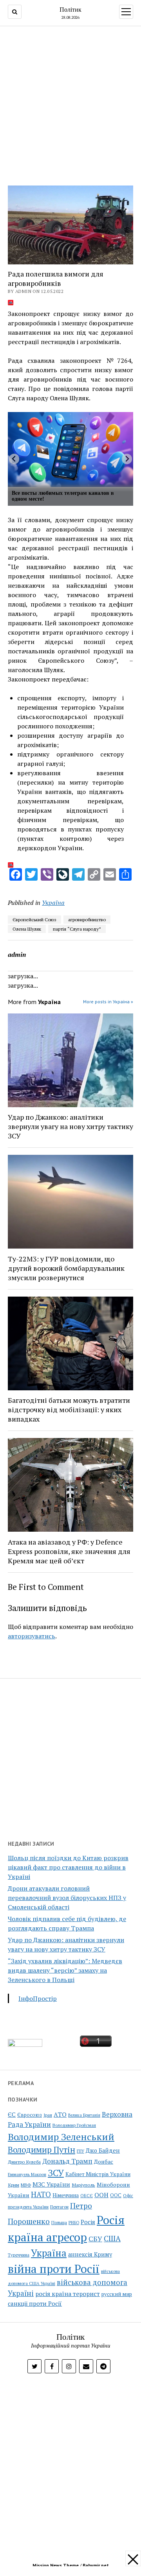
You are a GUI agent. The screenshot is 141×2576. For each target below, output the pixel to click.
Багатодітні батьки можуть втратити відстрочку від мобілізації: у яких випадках (69, 1409)
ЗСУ (56, 2173)
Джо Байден (103, 2151)
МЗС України (51, 2184)
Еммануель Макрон (27, 2175)
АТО (60, 2115)
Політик (70, 9)
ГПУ (80, 2151)
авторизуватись (32, 1636)
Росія (88, 2222)
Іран (48, 2115)
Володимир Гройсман (74, 2125)
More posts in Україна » (108, 1002)
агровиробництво (87, 920)
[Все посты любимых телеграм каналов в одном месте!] (70, 450)
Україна (53, 903)
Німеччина (66, 2195)
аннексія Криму (90, 2254)
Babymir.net (96, 2565)
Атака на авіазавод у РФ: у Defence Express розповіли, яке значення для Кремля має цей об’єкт (69, 1551)
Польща (59, 2222)
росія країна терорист (68, 2294)
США (112, 2238)
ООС (116, 2195)
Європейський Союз (34, 920)
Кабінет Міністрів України (98, 2174)
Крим (14, 2185)
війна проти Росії (54, 2269)
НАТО (41, 2194)
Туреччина (19, 2255)
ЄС (12, 2115)
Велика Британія (84, 2115)
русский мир (117, 2294)
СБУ (95, 2239)
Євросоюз (30, 2115)
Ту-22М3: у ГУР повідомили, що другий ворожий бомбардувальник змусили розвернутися (66, 1268)
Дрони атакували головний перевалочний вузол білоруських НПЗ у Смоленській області (67, 1898)
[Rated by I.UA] (25, 2044)
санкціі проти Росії (35, 2303)
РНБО (74, 2223)
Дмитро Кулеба (24, 2162)
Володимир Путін (42, 2150)
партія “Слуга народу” (77, 929)
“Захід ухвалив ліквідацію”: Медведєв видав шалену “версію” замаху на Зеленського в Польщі (65, 1970)
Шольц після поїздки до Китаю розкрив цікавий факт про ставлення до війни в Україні (68, 1867)
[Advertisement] (70, 103)
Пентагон (59, 2207)
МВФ (26, 2185)
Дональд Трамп (67, 2161)
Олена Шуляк (27, 929)
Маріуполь (83, 2185)
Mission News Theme (56, 2565)
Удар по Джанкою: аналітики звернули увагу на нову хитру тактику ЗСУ (70, 1126)
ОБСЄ (87, 2195)
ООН (101, 2195)
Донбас (104, 2161)
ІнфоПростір (38, 1998)
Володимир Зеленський (61, 2137)
